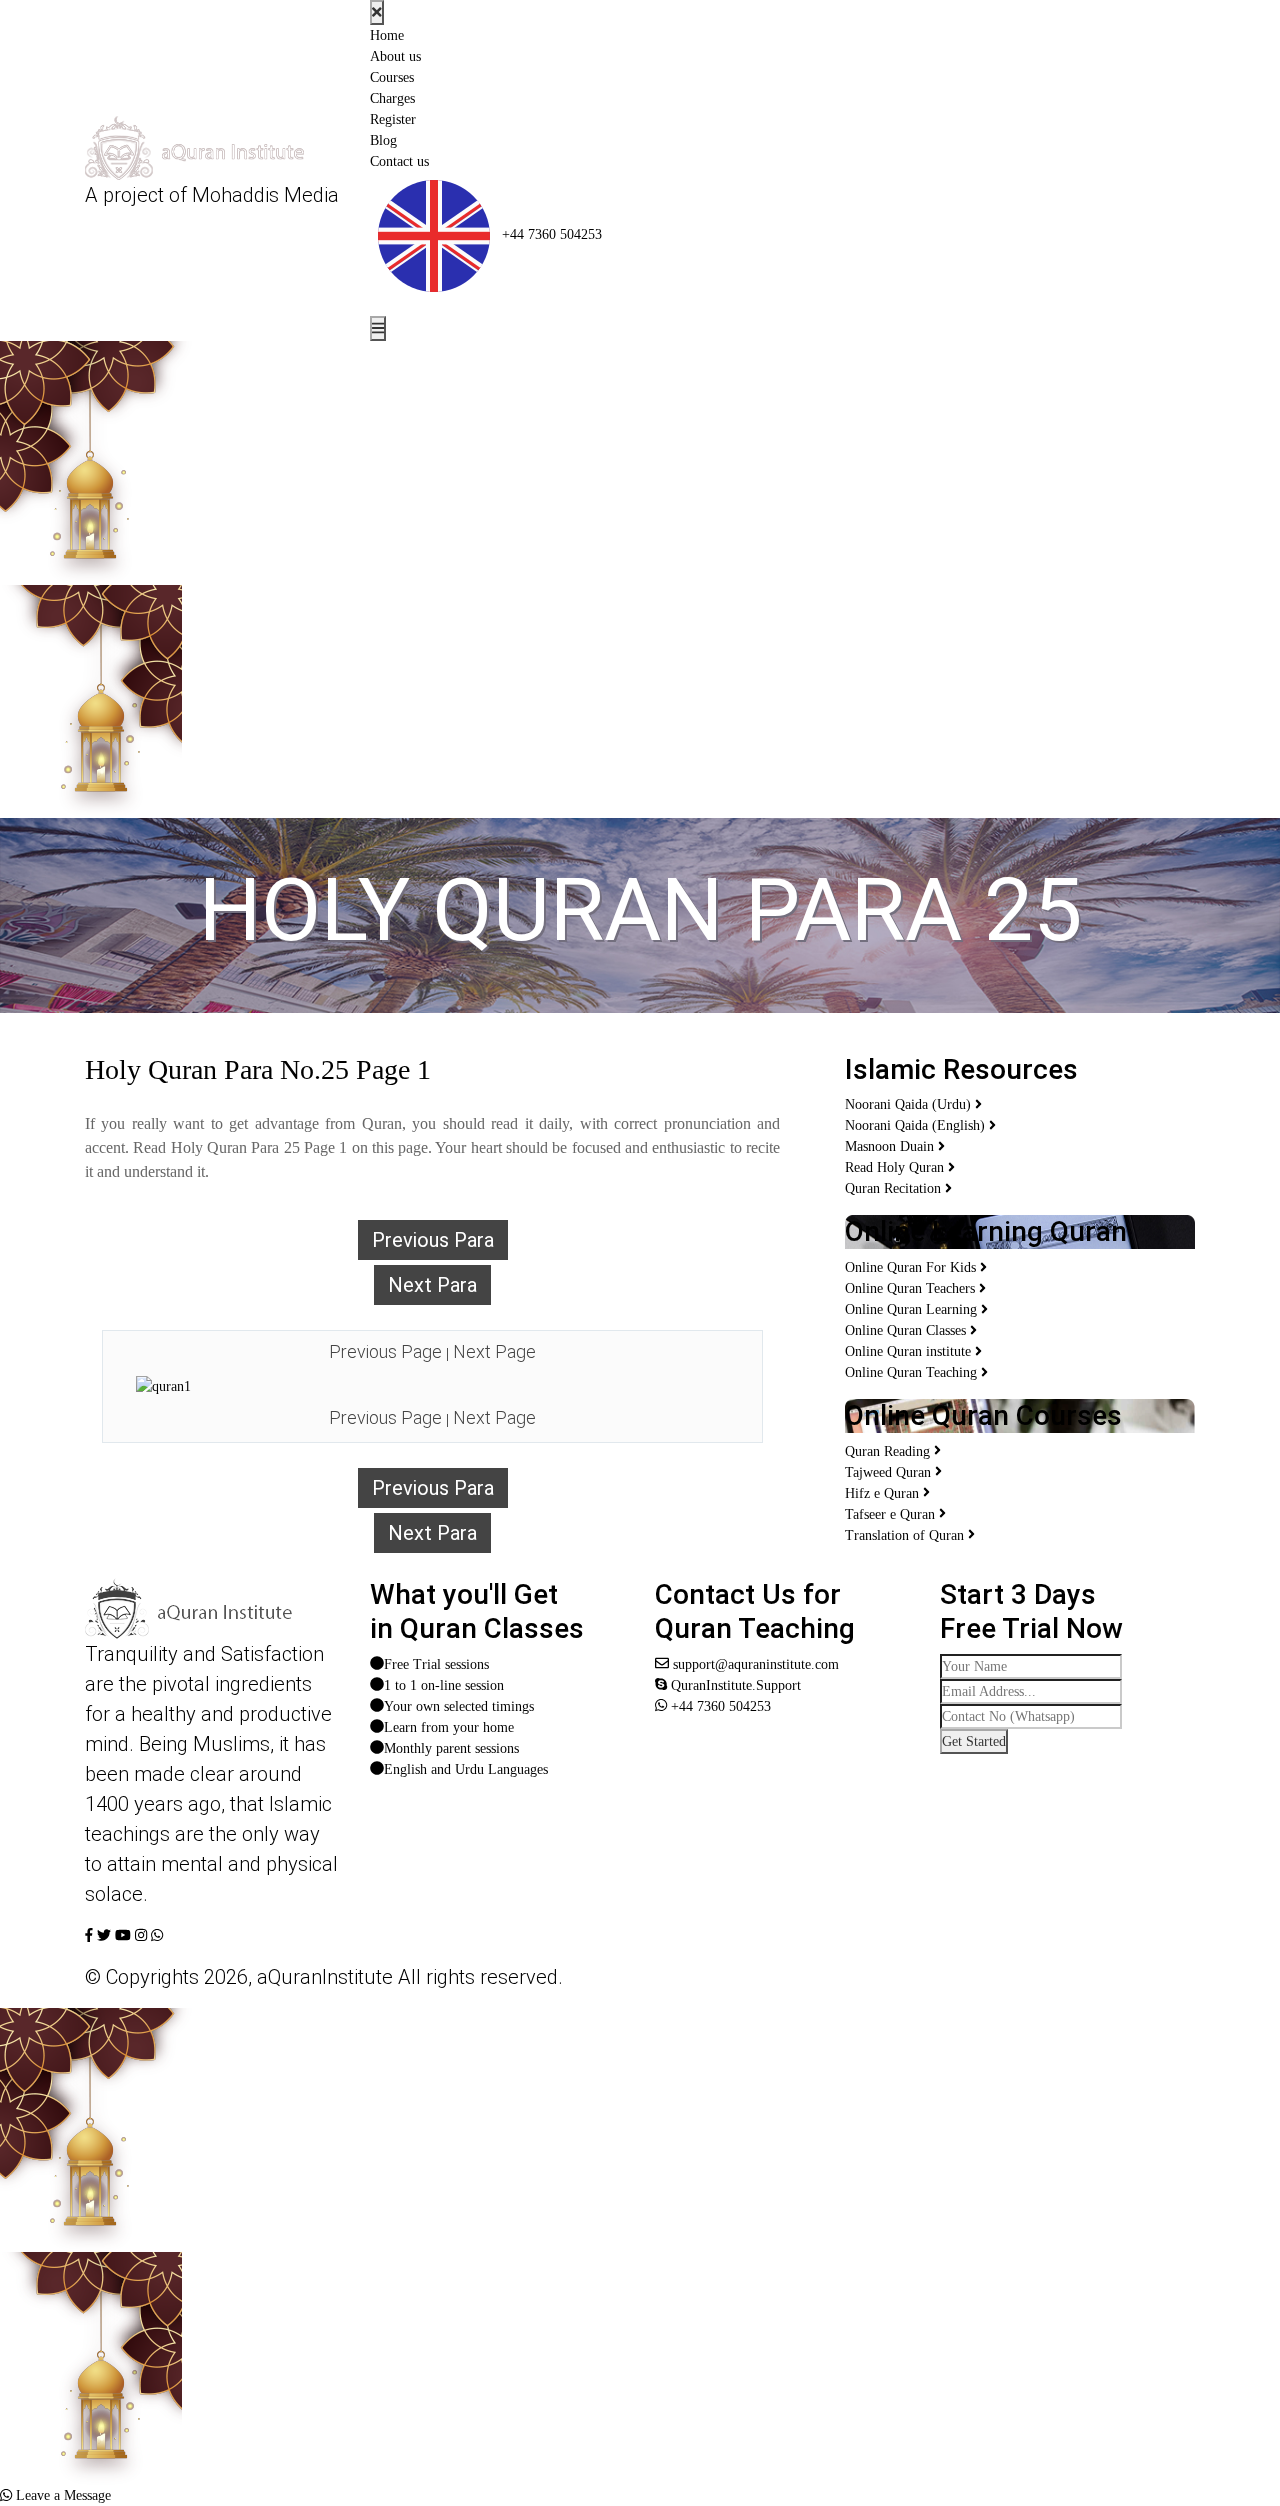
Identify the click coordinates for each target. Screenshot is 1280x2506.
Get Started (974, 1741)
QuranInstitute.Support (734, 1685)
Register (393, 119)
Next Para (432, 1285)
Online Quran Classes (907, 1330)
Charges (392, 98)
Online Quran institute (910, 1351)
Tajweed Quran (890, 1472)
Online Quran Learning (913, 1309)
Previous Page (385, 1351)
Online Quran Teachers (912, 1288)
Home (387, 35)
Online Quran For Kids (912, 1267)
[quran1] (163, 1388)
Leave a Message (61, 2495)
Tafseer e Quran (892, 1514)
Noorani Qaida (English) (917, 1125)
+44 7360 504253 (550, 234)
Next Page (494, 1351)
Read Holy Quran (896, 1167)
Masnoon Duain (891, 1146)
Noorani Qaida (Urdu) (910, 1104)
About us (395, 56)
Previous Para (433, 1240)
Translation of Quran (906, 1535)
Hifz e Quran (884, 1493)
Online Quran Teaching (913, 1372)
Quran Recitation (895, 1188)
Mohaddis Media (265, 195)
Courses (392, 77)
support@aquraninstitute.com (754, 1664)
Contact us (399, 161)
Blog (383, 140)
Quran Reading (889, 1451)
